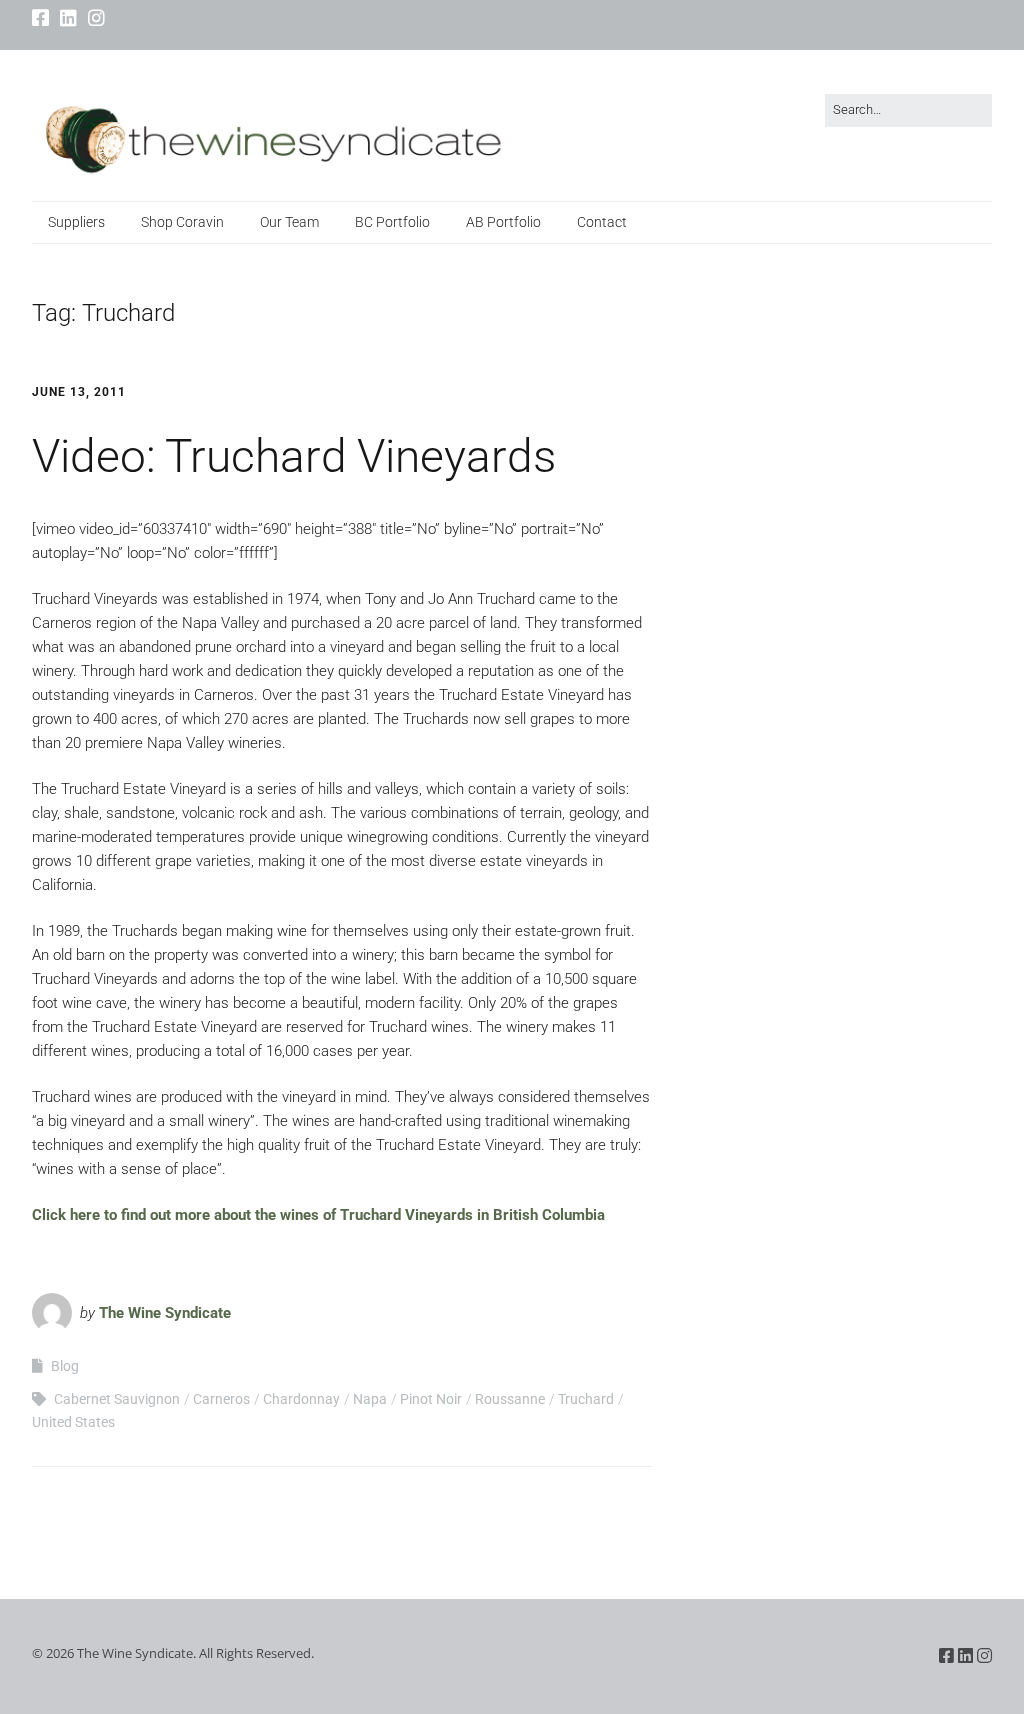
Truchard (586, 1399)
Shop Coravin (182, 222)
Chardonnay (301, 1399)
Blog (65, 1366)
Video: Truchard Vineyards (294, 456)
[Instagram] (96, 19)
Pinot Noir (431, 1399)
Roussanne (510, 1399)
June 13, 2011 (79, 392)
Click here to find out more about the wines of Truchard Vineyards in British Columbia (318, 1215)
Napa (370, 1399)
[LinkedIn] (68, 19)
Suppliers (76, 222)
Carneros (221, 1399)
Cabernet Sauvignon (117, 1399)
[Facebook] (42, 19)
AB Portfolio (503, 222)
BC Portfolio (392, 222)
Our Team (289, 222)
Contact (602, 222)
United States (73, 1422)
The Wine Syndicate (165, 1313)
